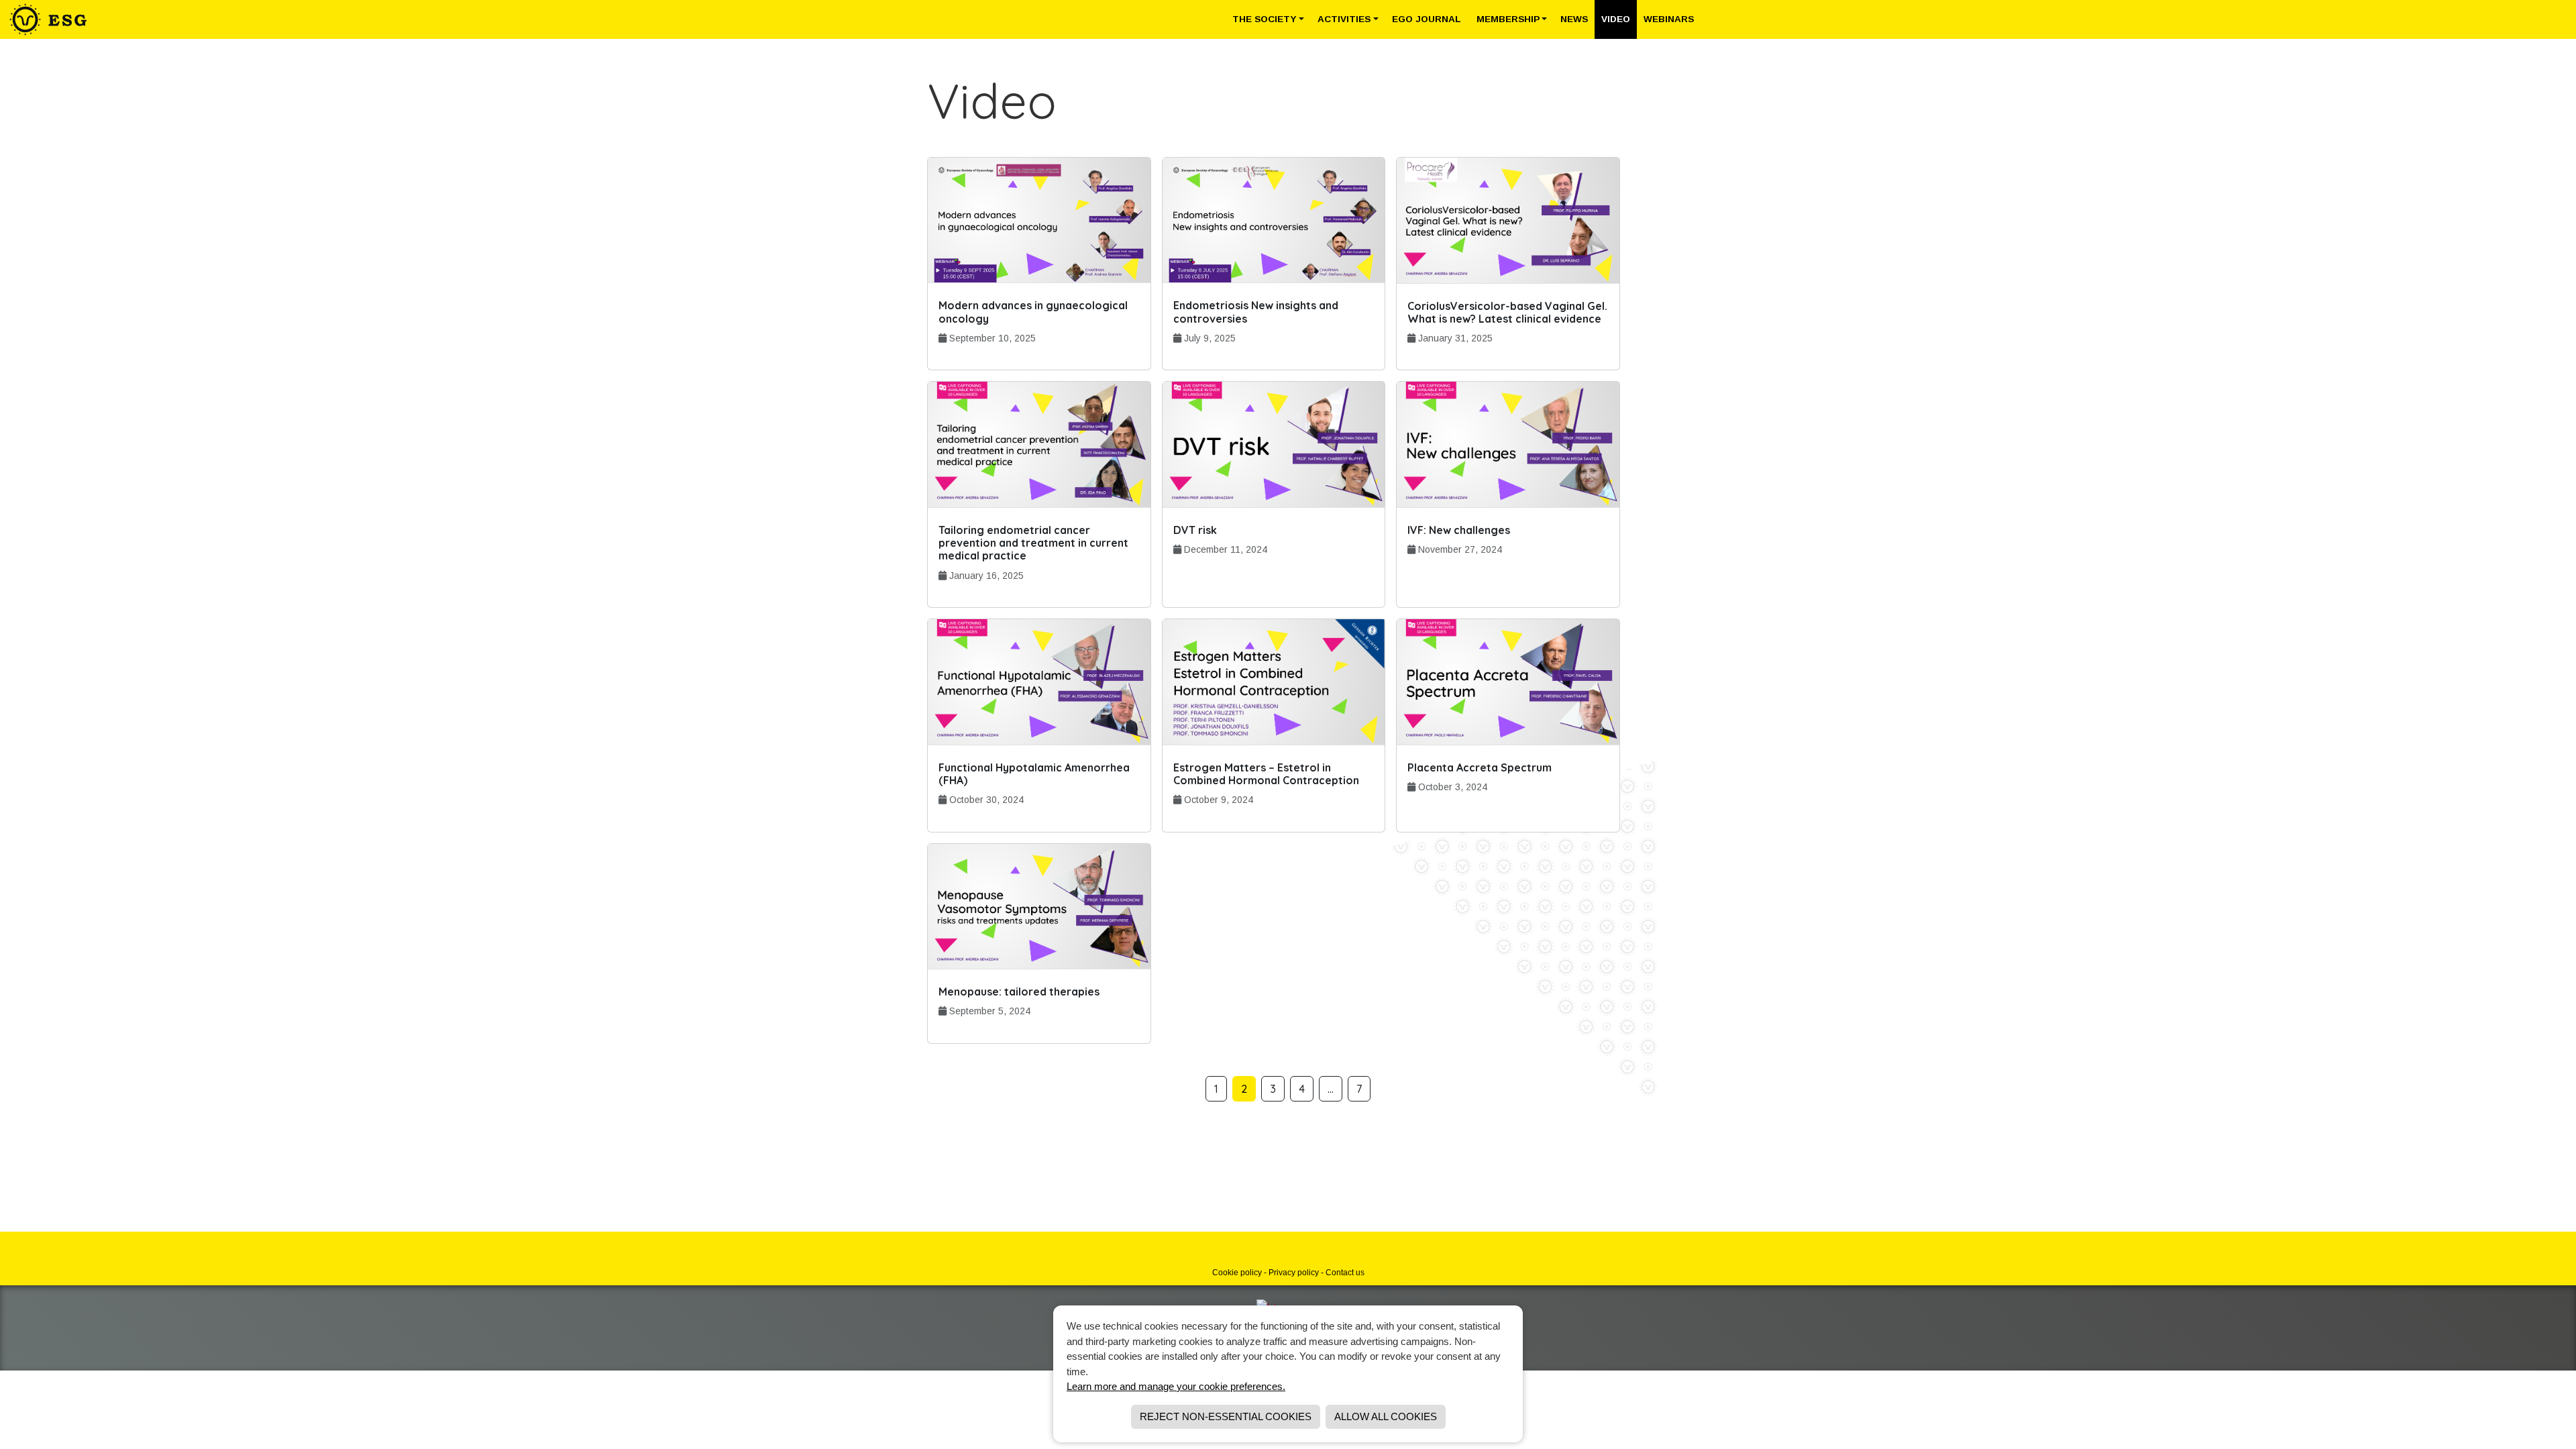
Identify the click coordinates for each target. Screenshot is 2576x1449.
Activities (1344, 19)
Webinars (1669, 19)
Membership (1508, 19)
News (1574, 19)
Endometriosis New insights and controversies (1256, 312)
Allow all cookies (1386, 1416)
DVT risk (1195, 530)
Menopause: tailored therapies (1019, 991)
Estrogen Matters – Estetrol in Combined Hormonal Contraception (1266, 774)
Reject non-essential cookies (1226, 1416)
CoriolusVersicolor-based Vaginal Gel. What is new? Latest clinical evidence (1507, 312)
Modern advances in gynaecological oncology (1033, 312)
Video (1616, 19)
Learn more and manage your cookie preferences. (1176, 1386)
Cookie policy (1237, 1273)
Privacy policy (1294, 1273)
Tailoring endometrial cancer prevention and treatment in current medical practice (1033, 543)
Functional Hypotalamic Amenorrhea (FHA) (1034, 774)
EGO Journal (1428, 19)
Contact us (1345, 1273)
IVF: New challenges (1459, 530)
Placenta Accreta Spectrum (1480, 767)
